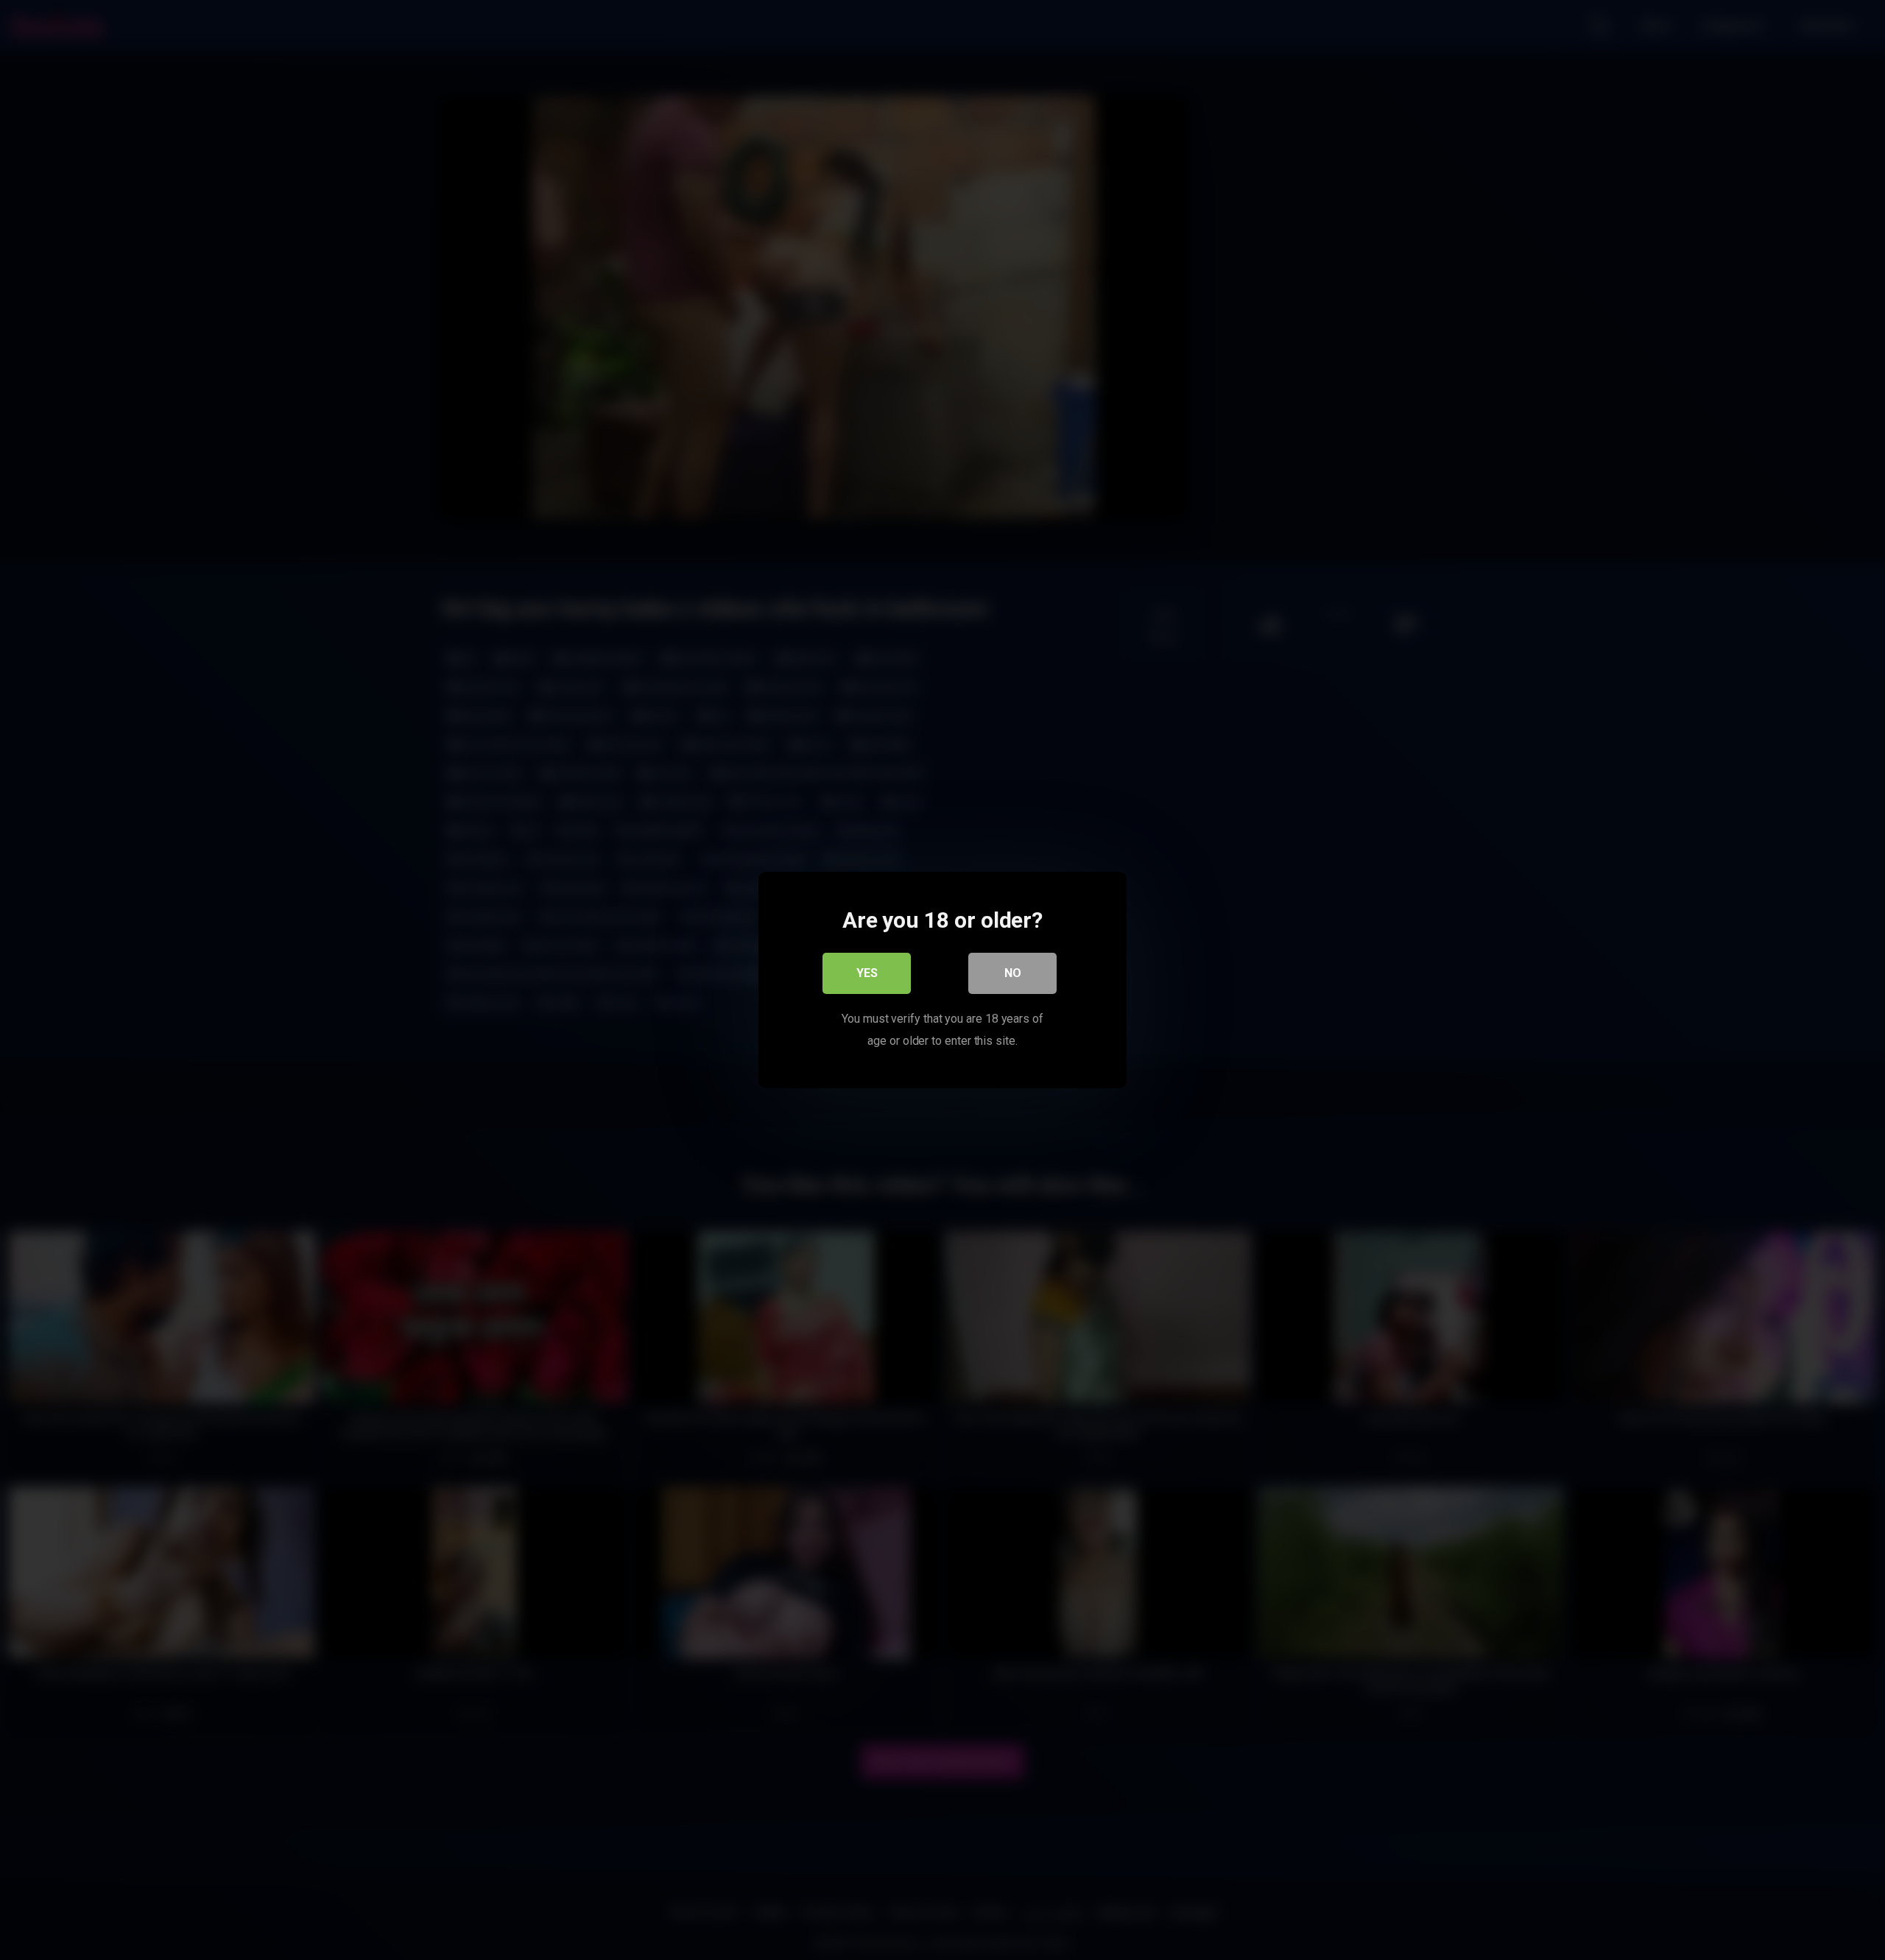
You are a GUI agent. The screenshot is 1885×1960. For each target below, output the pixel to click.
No (1013, 973)
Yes (867, 973)
